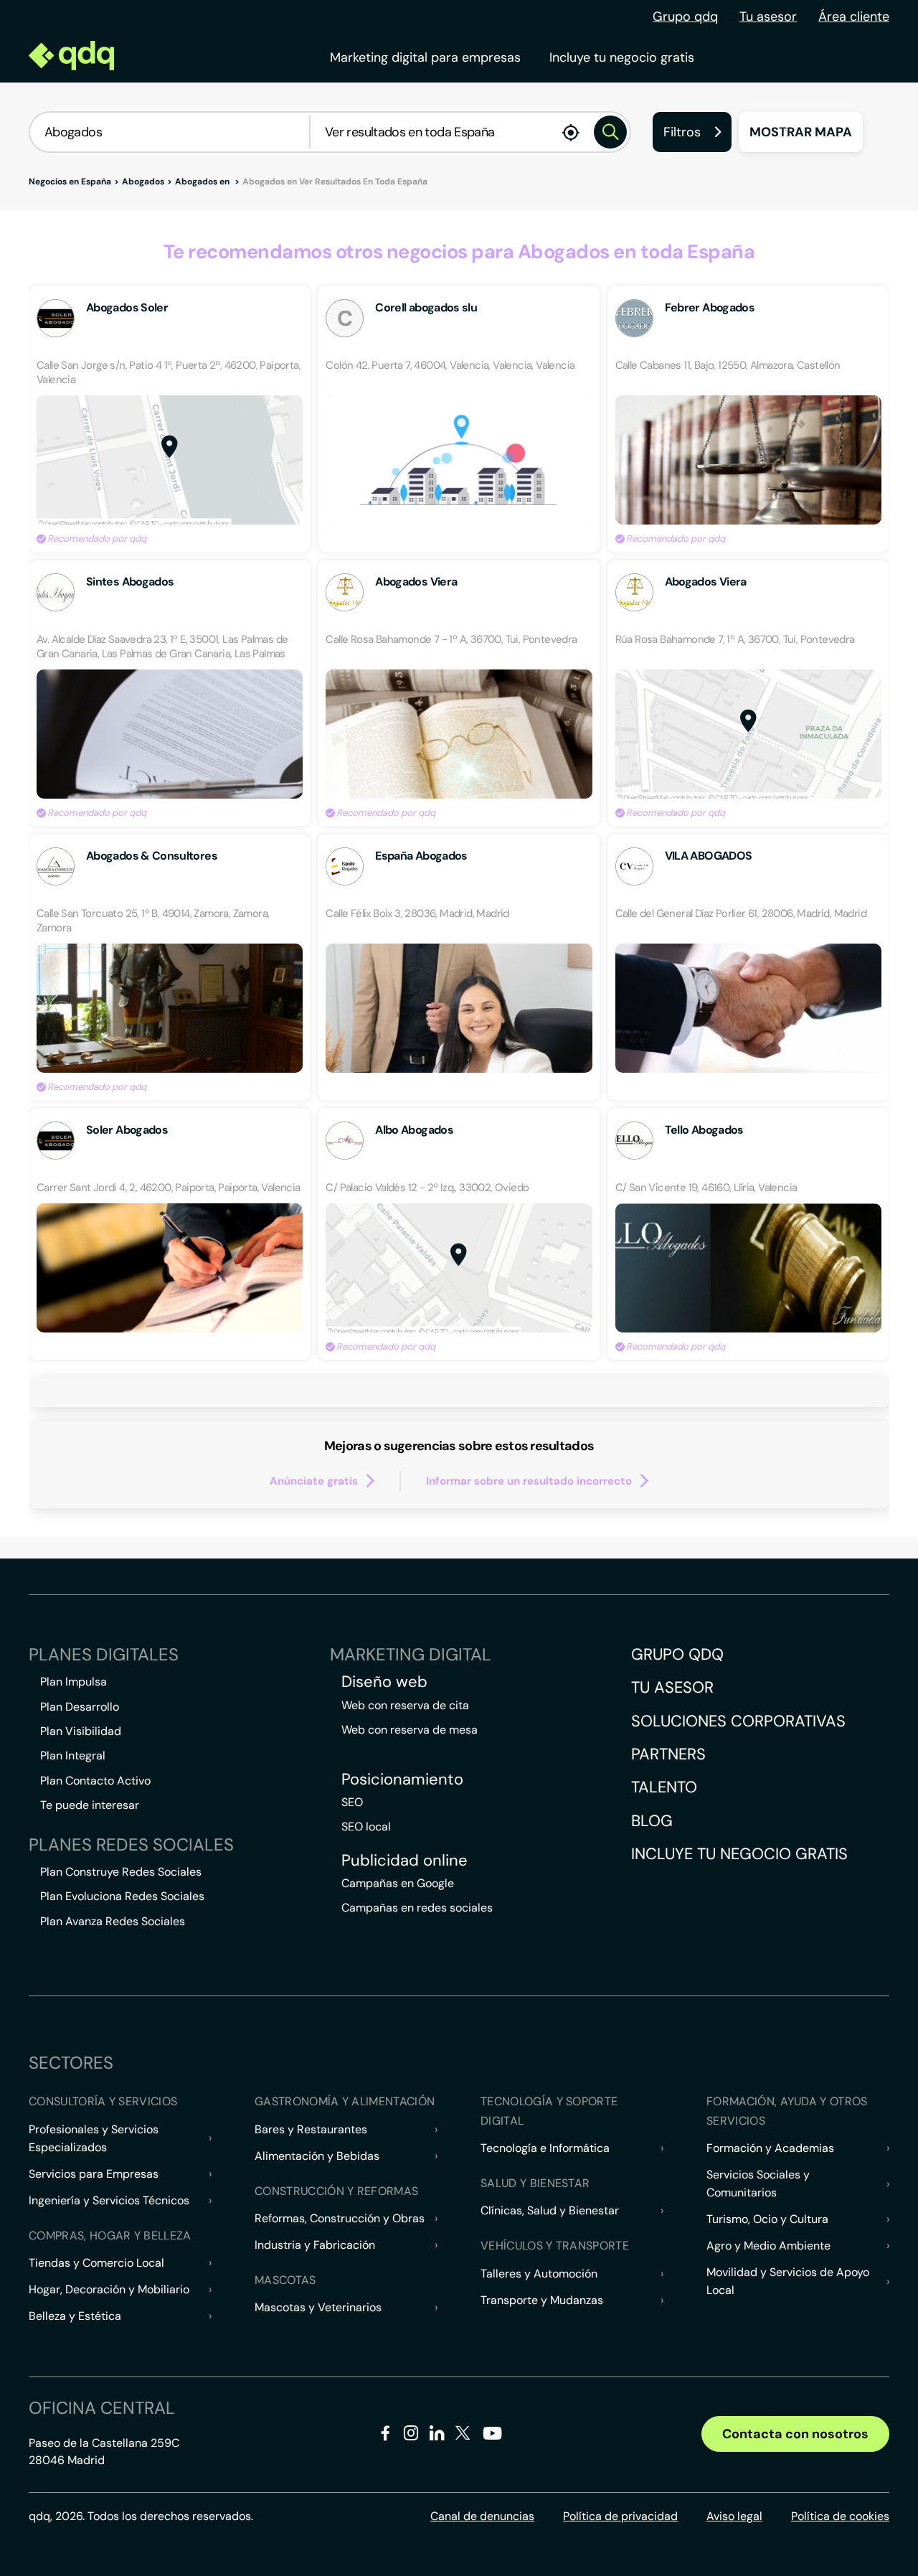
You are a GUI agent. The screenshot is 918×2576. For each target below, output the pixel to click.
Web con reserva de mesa (410, 1730)
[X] (463, 2436)
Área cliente (854, 17)
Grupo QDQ (677, 1654)
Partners (668, 1754)
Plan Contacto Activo (95, 1781)
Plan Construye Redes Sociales (121, 1872)
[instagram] (411, 2436)
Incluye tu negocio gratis (622, 57)
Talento (664, 1787)
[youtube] (492, 2439)
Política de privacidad (620, 2516)
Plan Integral (73, 1755)
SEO (352, 1802)
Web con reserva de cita (405, 1705)
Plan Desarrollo (80, 1707)
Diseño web (384, 1682)
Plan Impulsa (74, 1682)
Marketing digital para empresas (425, 57)
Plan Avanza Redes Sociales (113, 1921)
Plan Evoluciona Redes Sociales (122, 1896)
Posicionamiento (402, 1780)
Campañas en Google (398, 1883)
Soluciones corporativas (738, 1721)
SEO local (366, 1827)
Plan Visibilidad (81, 1731)
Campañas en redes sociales (417, 1908)
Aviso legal (734, 2516)
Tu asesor (768, 17)
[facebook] (385, 2436)
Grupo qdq (685, 17)
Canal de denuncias (482, 2516)
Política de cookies (840, 2516)
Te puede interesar (90, 1805)
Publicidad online (404, 1861)
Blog (652, 1821)
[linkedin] (437, 2436)
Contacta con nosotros (795, 2434)
